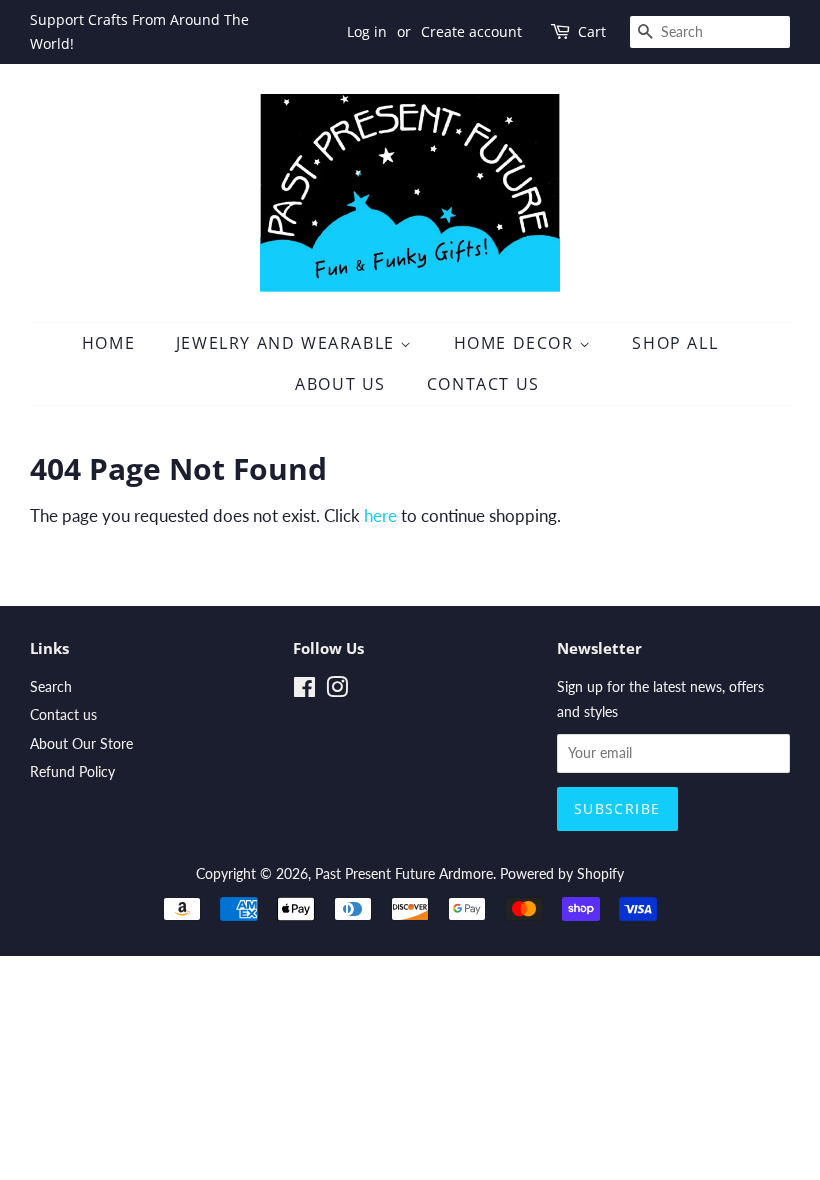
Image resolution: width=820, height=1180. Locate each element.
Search (51, 686)
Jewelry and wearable (288, 343)
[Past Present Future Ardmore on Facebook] (304, 690)
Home (108, 343)
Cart (592, 31)
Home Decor (517, 343)
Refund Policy (72, 771)
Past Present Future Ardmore (404, 873)
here (380, 515)
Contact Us (483, 384)
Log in (367, 31)
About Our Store (81, 743)
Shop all (675, 343)
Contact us (63, 714)
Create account (471, 31)
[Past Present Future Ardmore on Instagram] (337, 690)
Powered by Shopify (562, 873)
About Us (340, 384)
